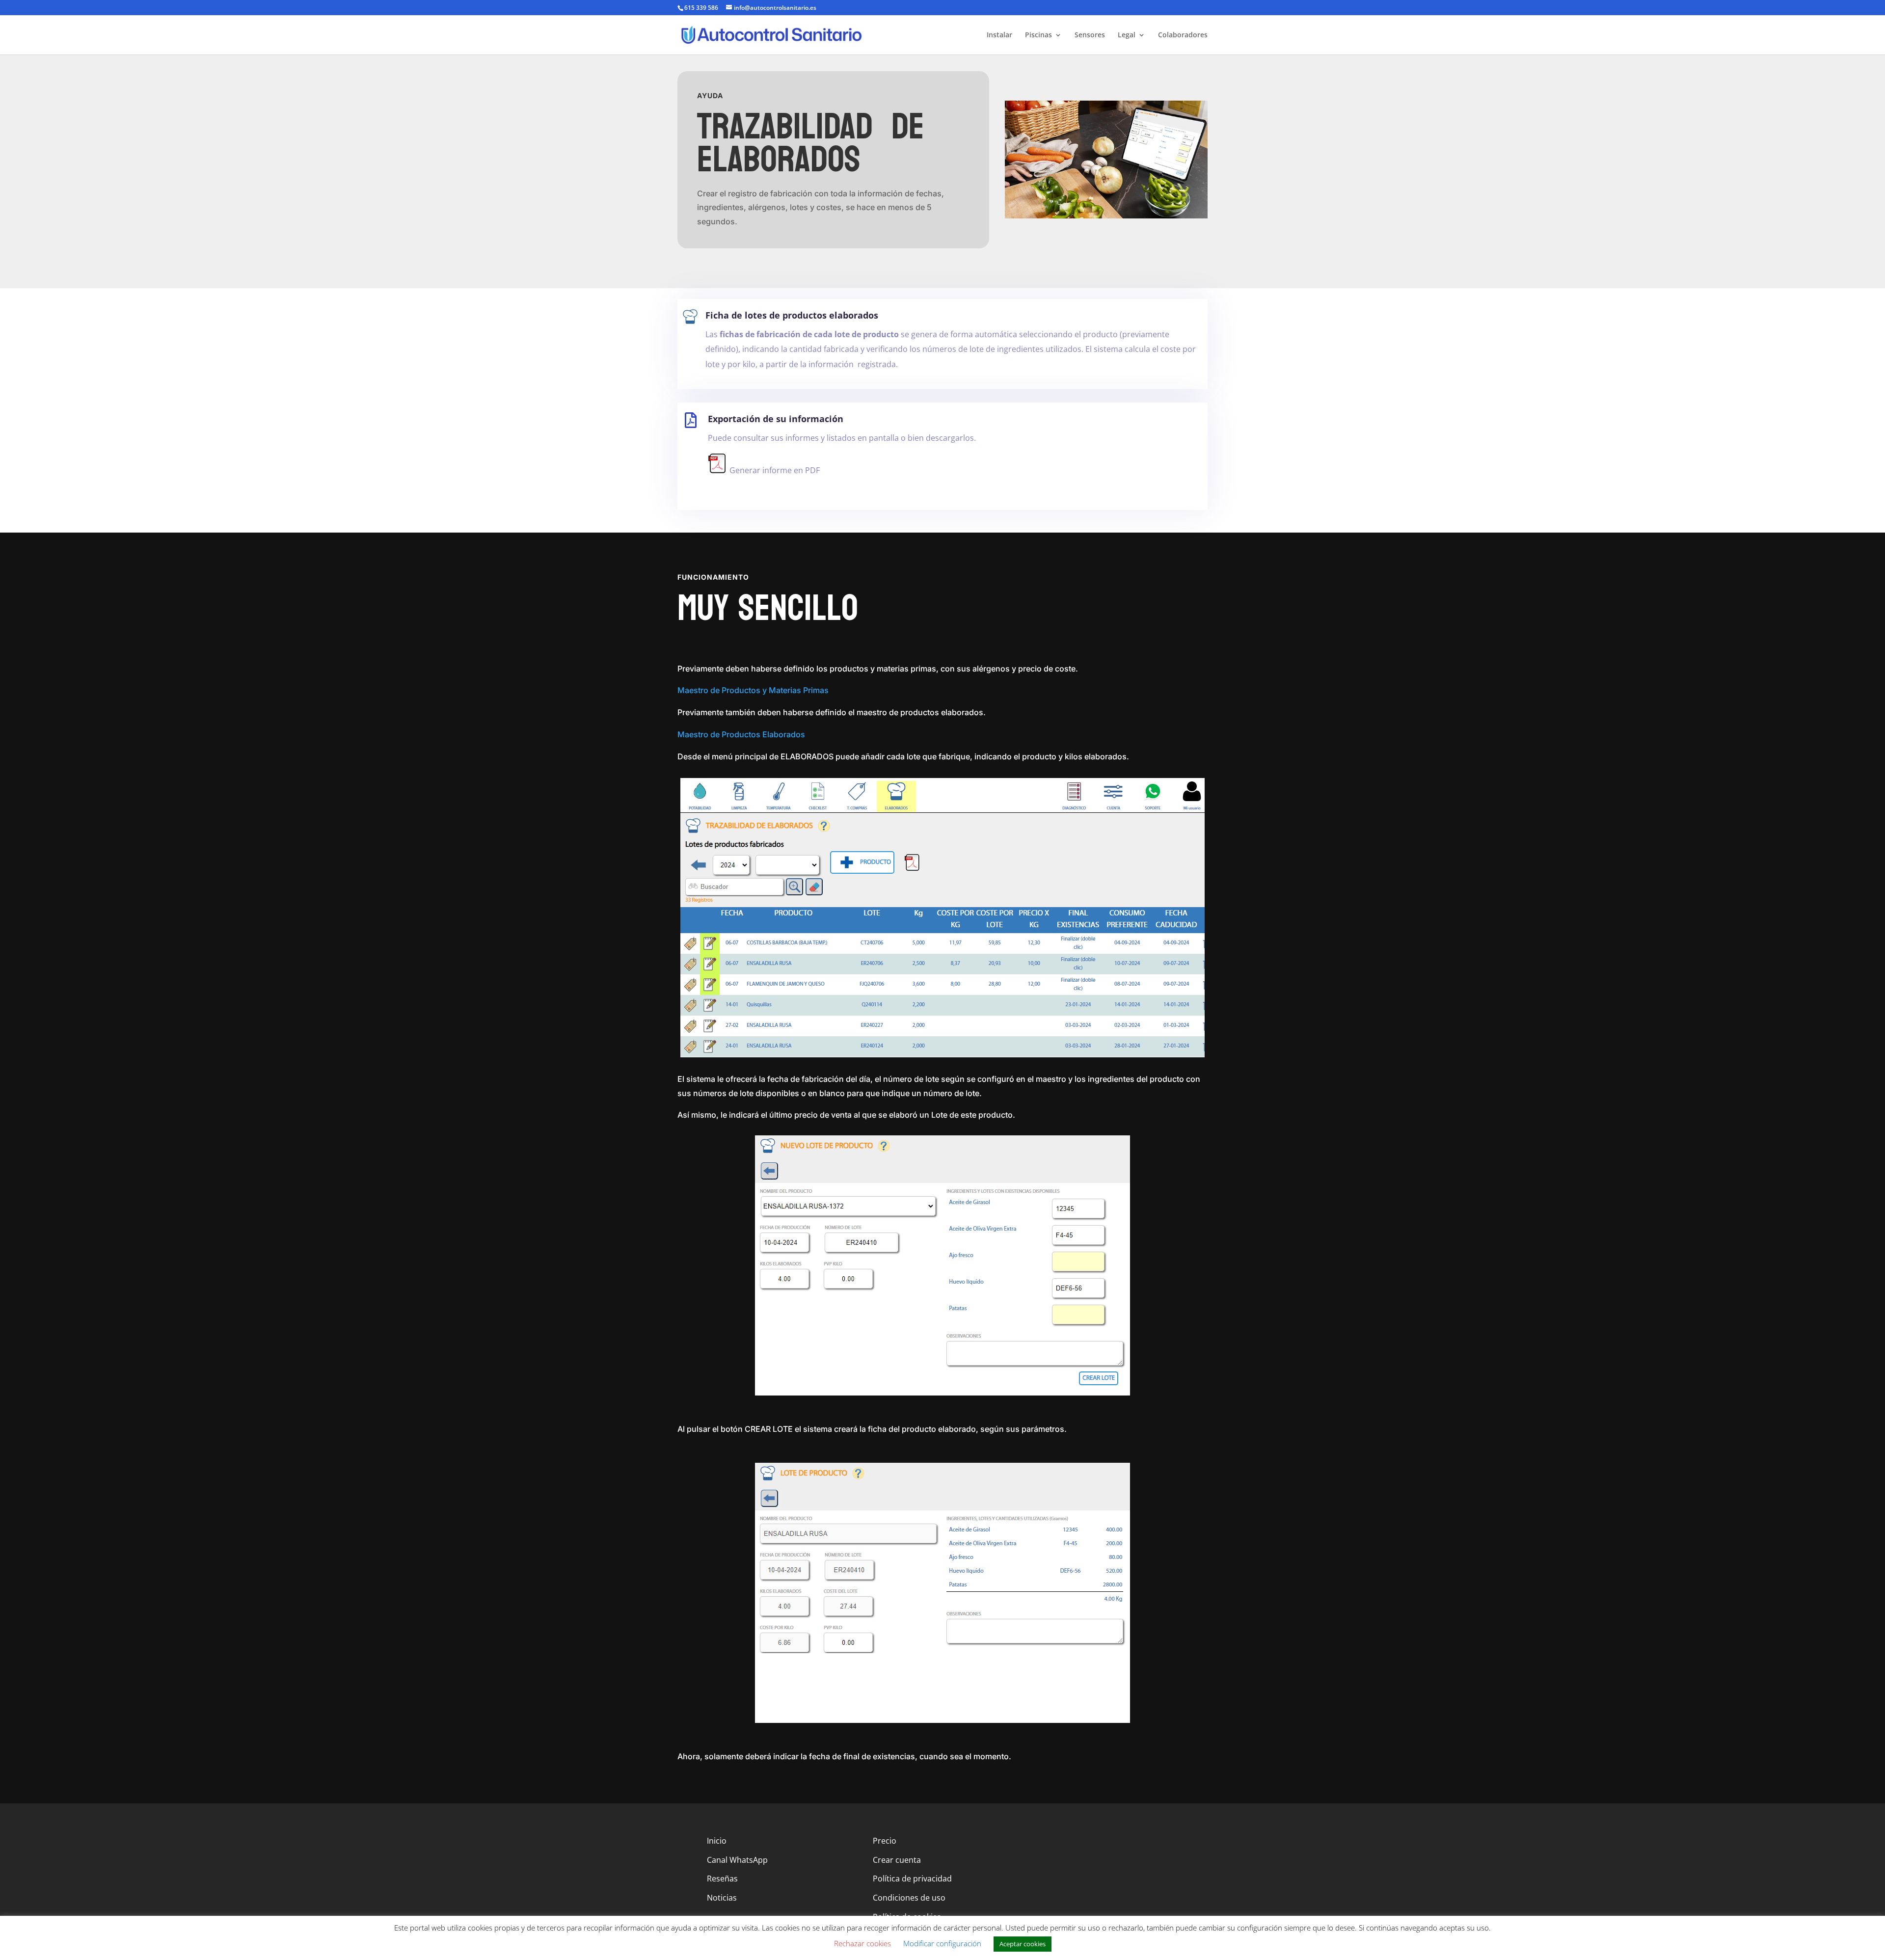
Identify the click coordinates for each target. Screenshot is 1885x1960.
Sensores (1090, 35)
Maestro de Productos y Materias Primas (753, 690)
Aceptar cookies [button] (1023, 1944)
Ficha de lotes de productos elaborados (792, 315)
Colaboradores (1183, 35)
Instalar (999, 35)
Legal (1127, 35)
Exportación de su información (776, 419)
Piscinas (1038, 35)
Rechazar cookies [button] (862, 1943)
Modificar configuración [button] (942, 1943)
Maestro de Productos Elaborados (741, 734)
